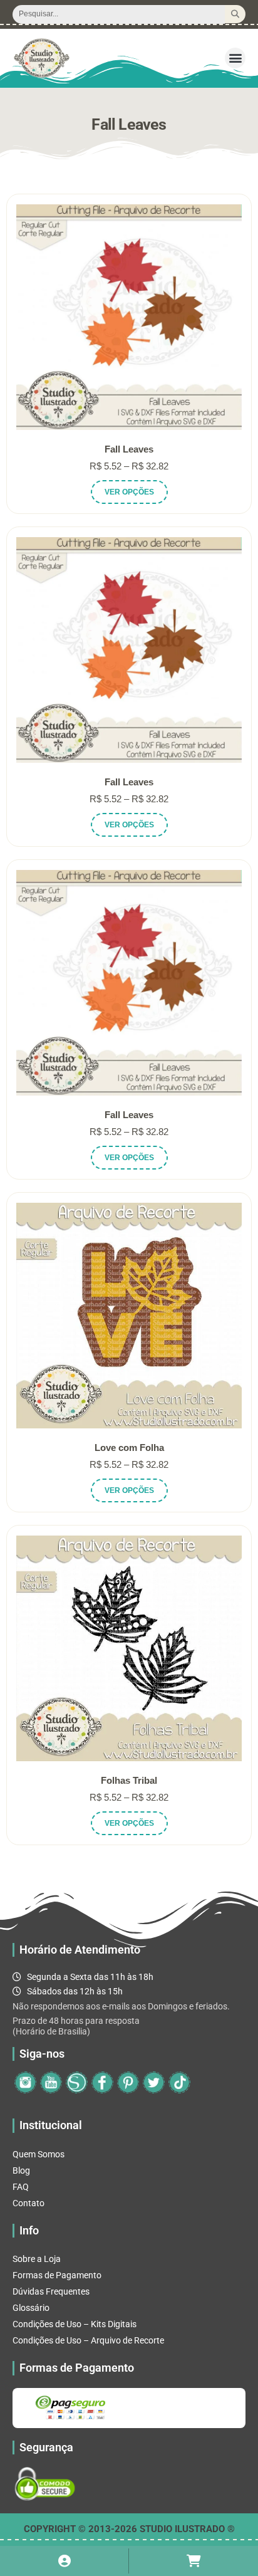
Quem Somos (39, 2154)
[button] (235, 58)
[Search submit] (235, 14)
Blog (21, 2170)
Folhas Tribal (129, 1780)
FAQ (21, 2187)
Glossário (31, 2308)
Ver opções (129, 492)
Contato (28, 2203)
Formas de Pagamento (57, 2275)
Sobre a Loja (37, 2259)
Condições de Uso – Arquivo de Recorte (88, 2340)
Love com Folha (129, 1448)
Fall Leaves (129, 449)
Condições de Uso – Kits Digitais (75, 2324)
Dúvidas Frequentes (51, 2291)
